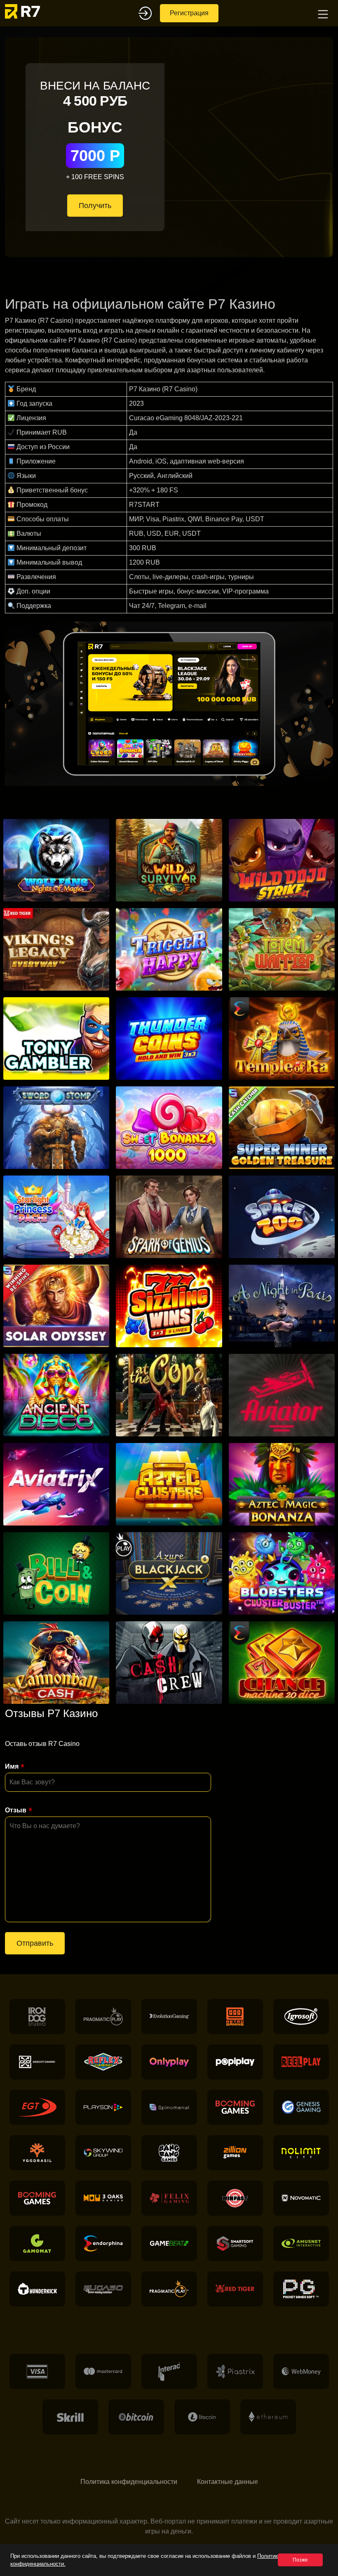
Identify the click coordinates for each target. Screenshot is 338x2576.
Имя (12, 1766)
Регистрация (189, 13)
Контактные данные (228, 2482)
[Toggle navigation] (322, 13)
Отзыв (16, 1810)
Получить (95, 206)
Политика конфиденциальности (129, 2482)
